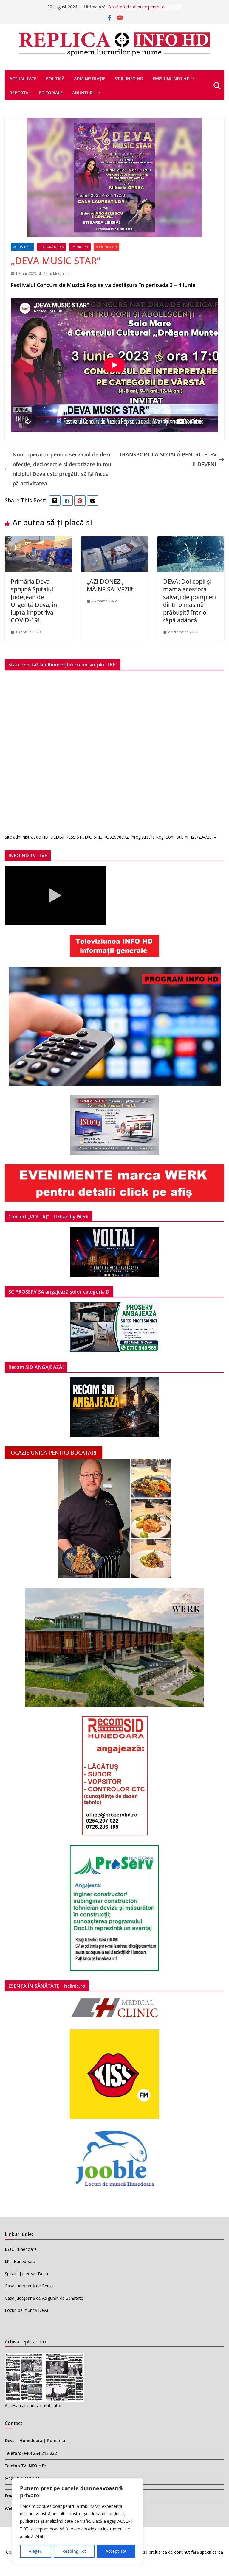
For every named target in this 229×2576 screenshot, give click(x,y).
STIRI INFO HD (129, 78)
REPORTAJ (20, 93)
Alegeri (36, 2551)
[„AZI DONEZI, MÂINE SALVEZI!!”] (114, 541)
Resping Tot (74, 2551)
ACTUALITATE (23, 78)
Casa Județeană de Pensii (29, 2286)
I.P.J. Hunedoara (20, 2261)
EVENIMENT (80, 247)
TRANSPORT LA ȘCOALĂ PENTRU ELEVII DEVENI (168, 459)
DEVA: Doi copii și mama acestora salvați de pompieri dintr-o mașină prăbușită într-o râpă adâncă (189, 601)
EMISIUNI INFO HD (171, 78)
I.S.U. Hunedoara (21, 2249)
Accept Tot (116, 2551)
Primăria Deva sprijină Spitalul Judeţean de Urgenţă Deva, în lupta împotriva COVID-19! (34, 601)
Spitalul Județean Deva (26, 2274)
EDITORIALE (51, 93)
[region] (78, 2521)
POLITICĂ (55, 78)
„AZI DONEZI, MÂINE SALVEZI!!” (111, 585)
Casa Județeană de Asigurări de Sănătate (44, 2298)
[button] (193, 79)
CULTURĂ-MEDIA (51, 247)
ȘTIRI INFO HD (106, 247)
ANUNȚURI (83, 93)
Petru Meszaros (56, 274)
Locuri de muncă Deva (27, 2310)
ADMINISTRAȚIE (90, 78)
